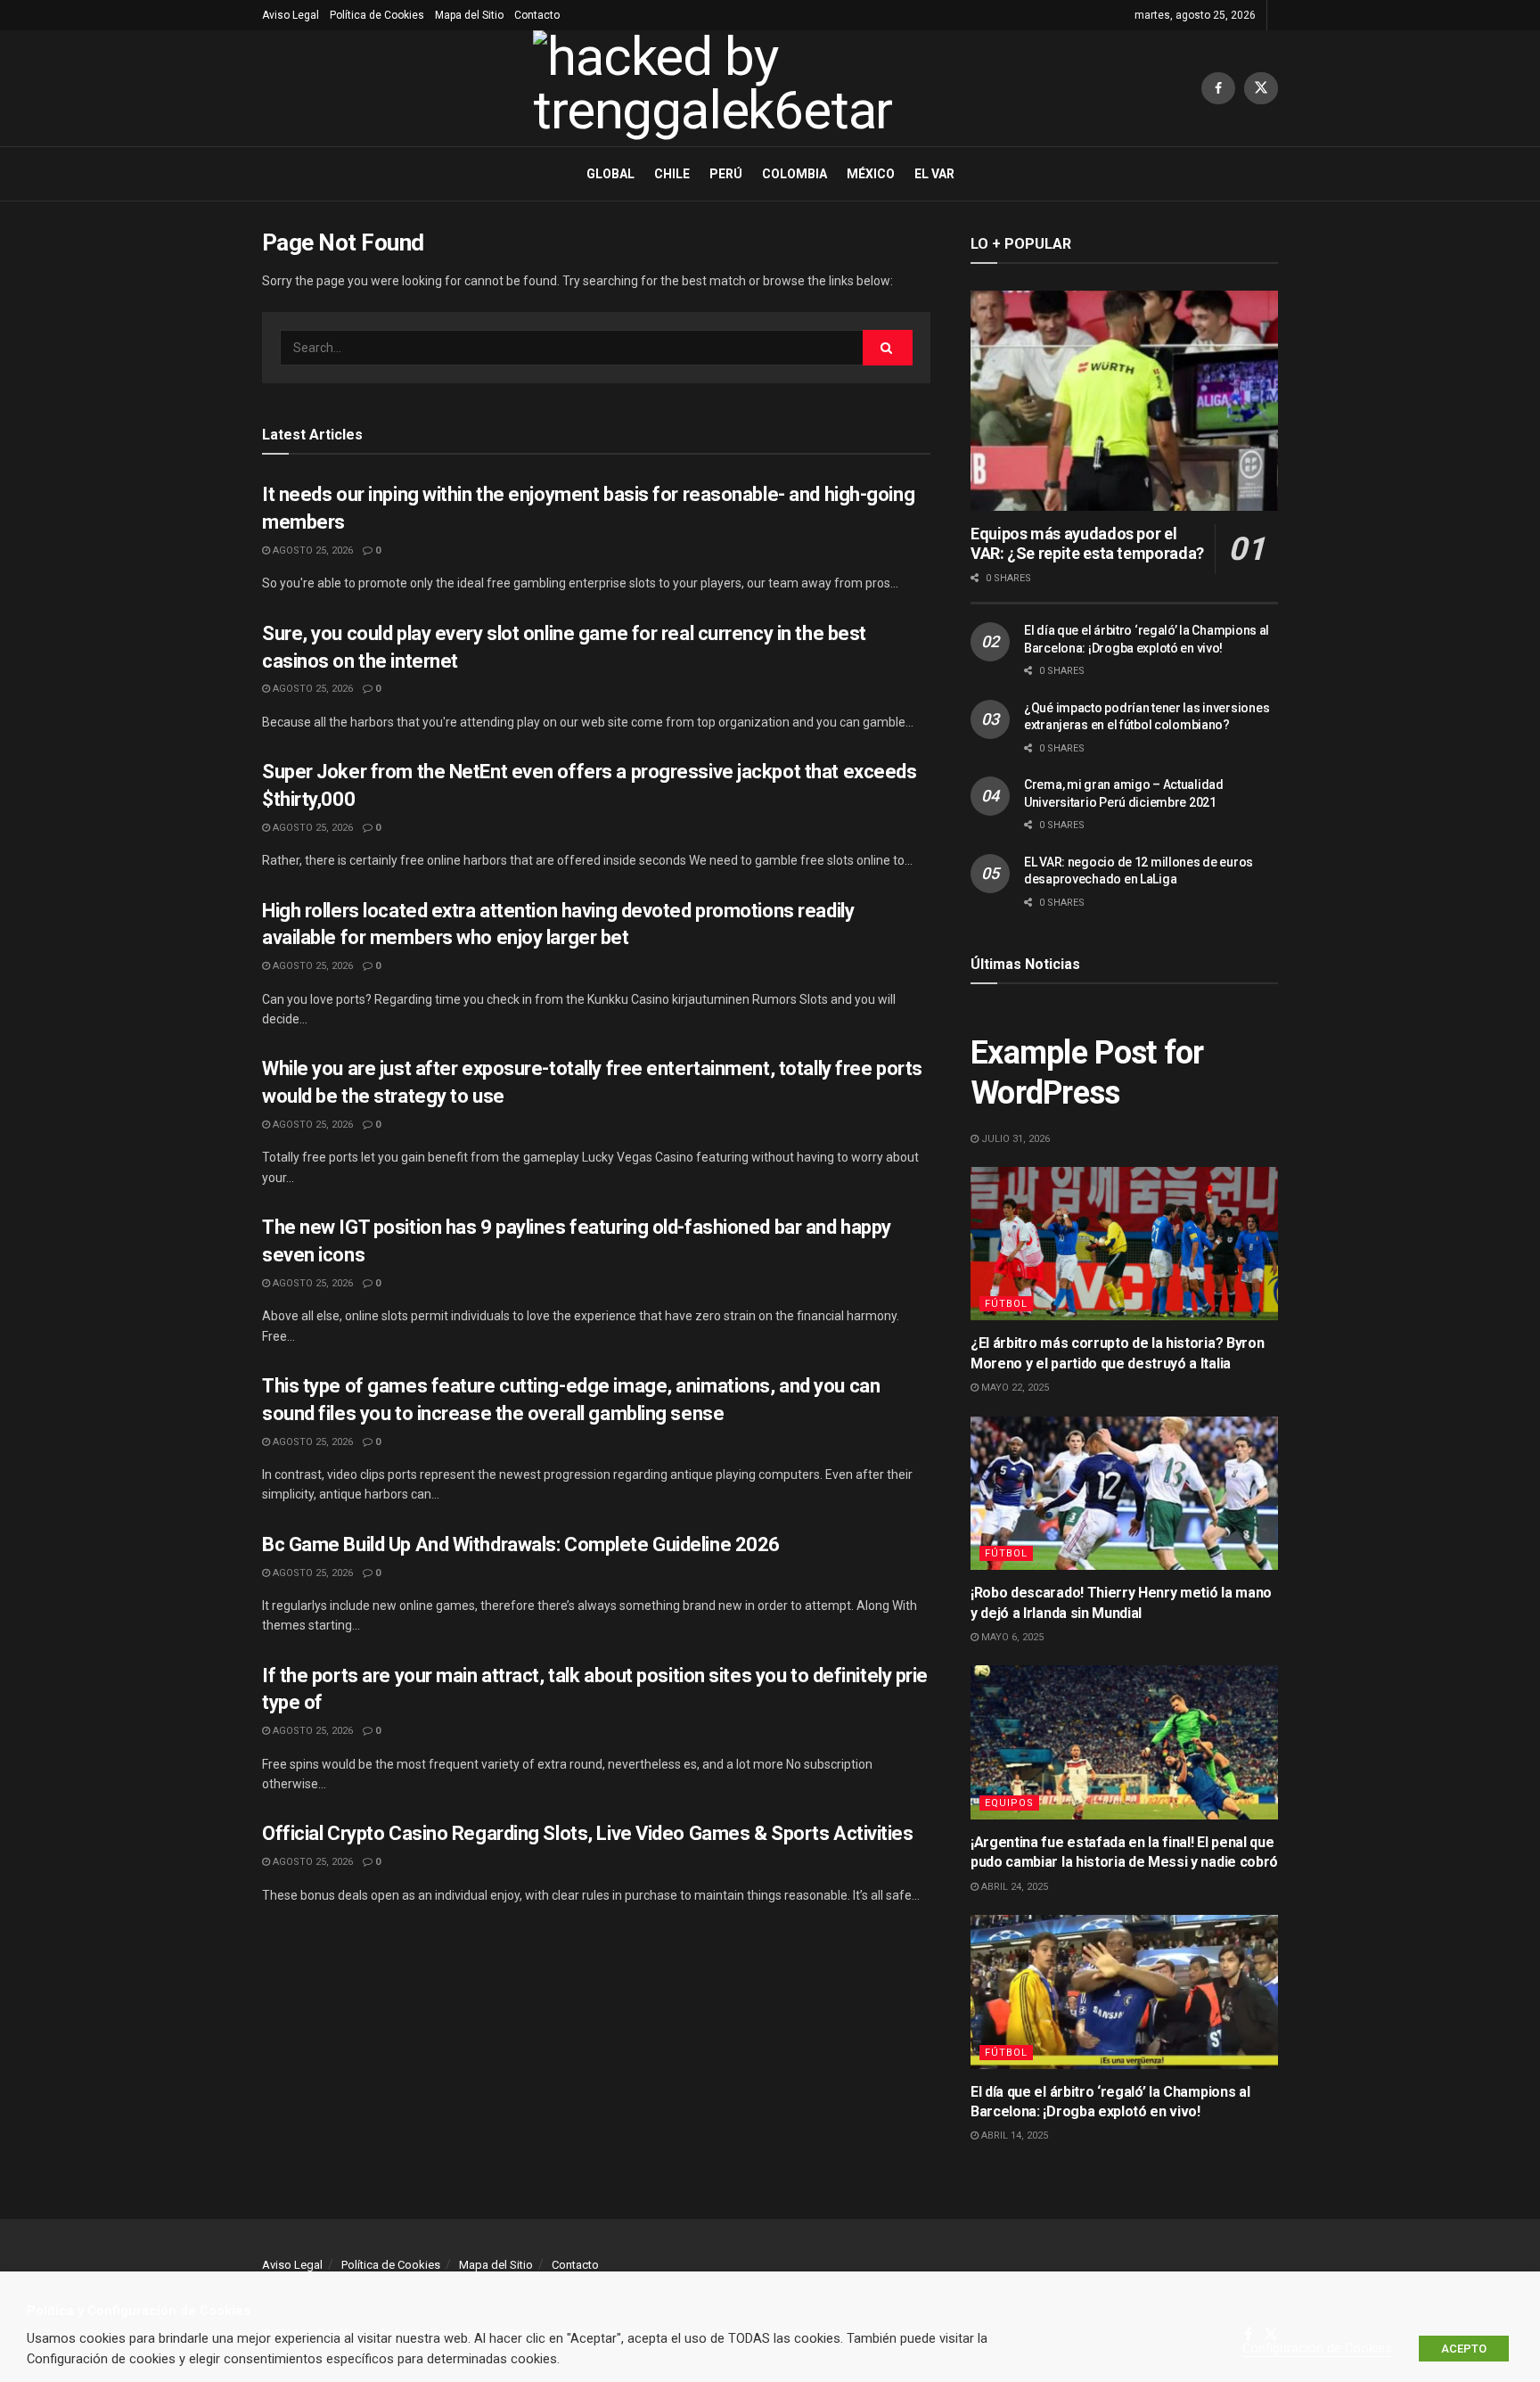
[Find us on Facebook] (1218, 88)
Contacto (537, 15)
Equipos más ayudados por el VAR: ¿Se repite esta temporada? (1087, 544)
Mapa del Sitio (469, 15)
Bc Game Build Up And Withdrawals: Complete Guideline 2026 (521, 1544)
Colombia (795, 174)
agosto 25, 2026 (311, 550)
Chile (672, 174)
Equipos (1009, 1803)
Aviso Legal (291, 15)
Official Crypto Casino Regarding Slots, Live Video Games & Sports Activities (588, 1833)
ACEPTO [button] (1464, 2349)
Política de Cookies (377, 15)
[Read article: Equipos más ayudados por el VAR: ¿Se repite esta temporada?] (1124, 401)
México (871, 174)
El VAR (934, 174)
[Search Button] (888, 348)
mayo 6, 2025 (1011, 1637)
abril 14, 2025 (1013, 2136)
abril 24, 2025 (1013, 1887)
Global (610, 174)
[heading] (770, 2311)
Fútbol (1006, 1304)
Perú (726, 174)
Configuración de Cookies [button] (1317, 2348)
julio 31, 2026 (1014, 1139)
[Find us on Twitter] (1261, 88)
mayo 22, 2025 (1014, 1388)
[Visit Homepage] (732, 88)
